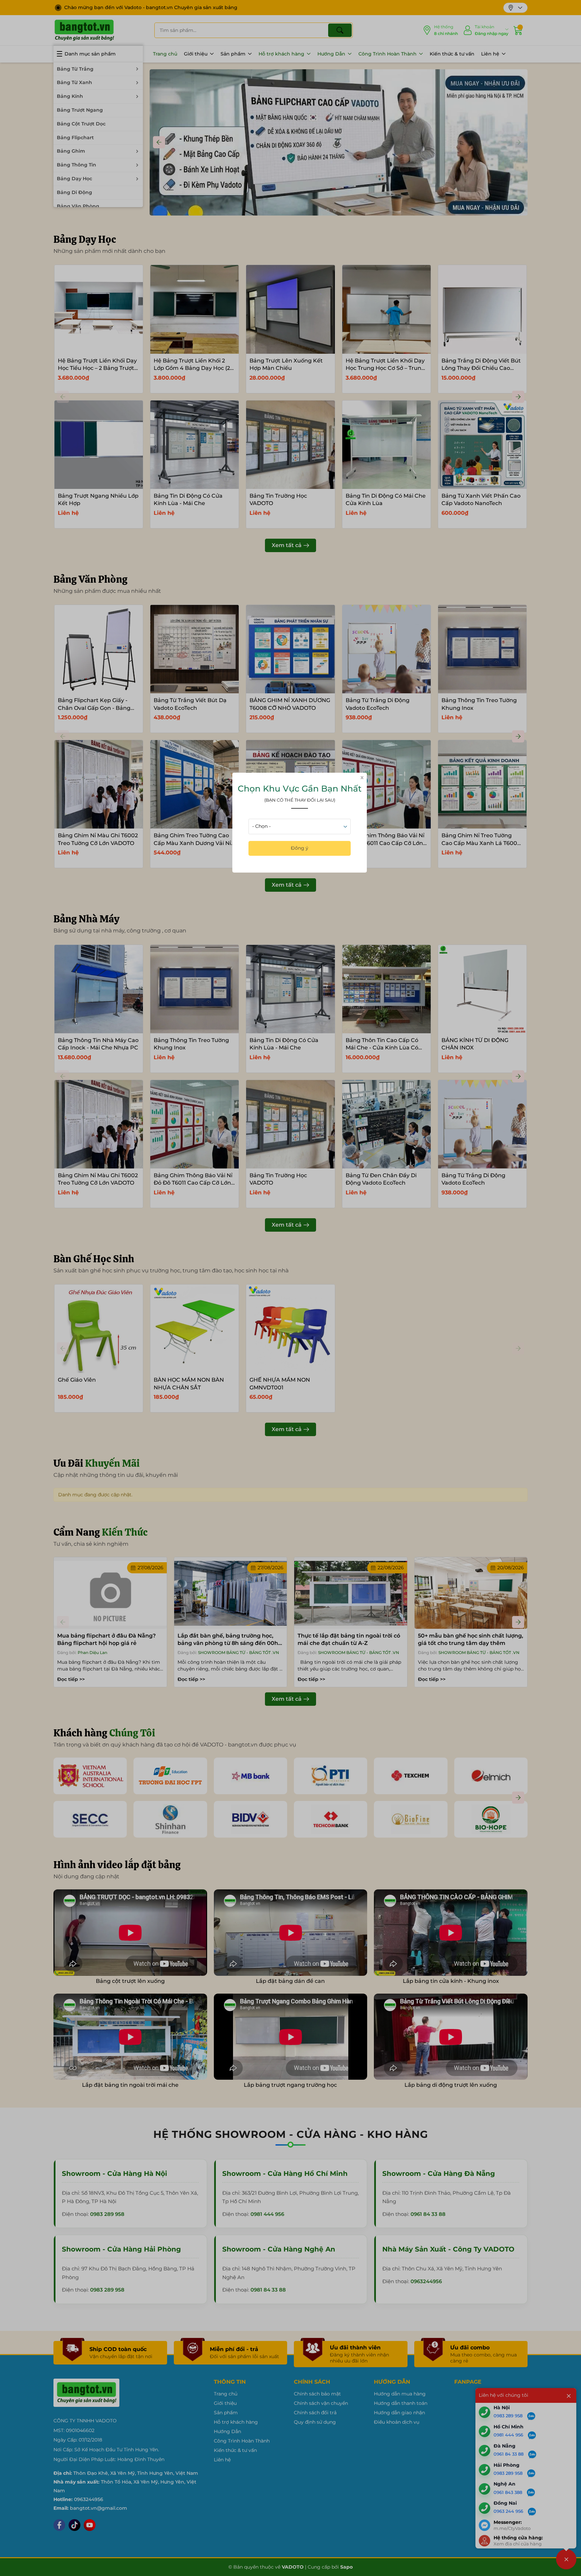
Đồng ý (300, 848)
